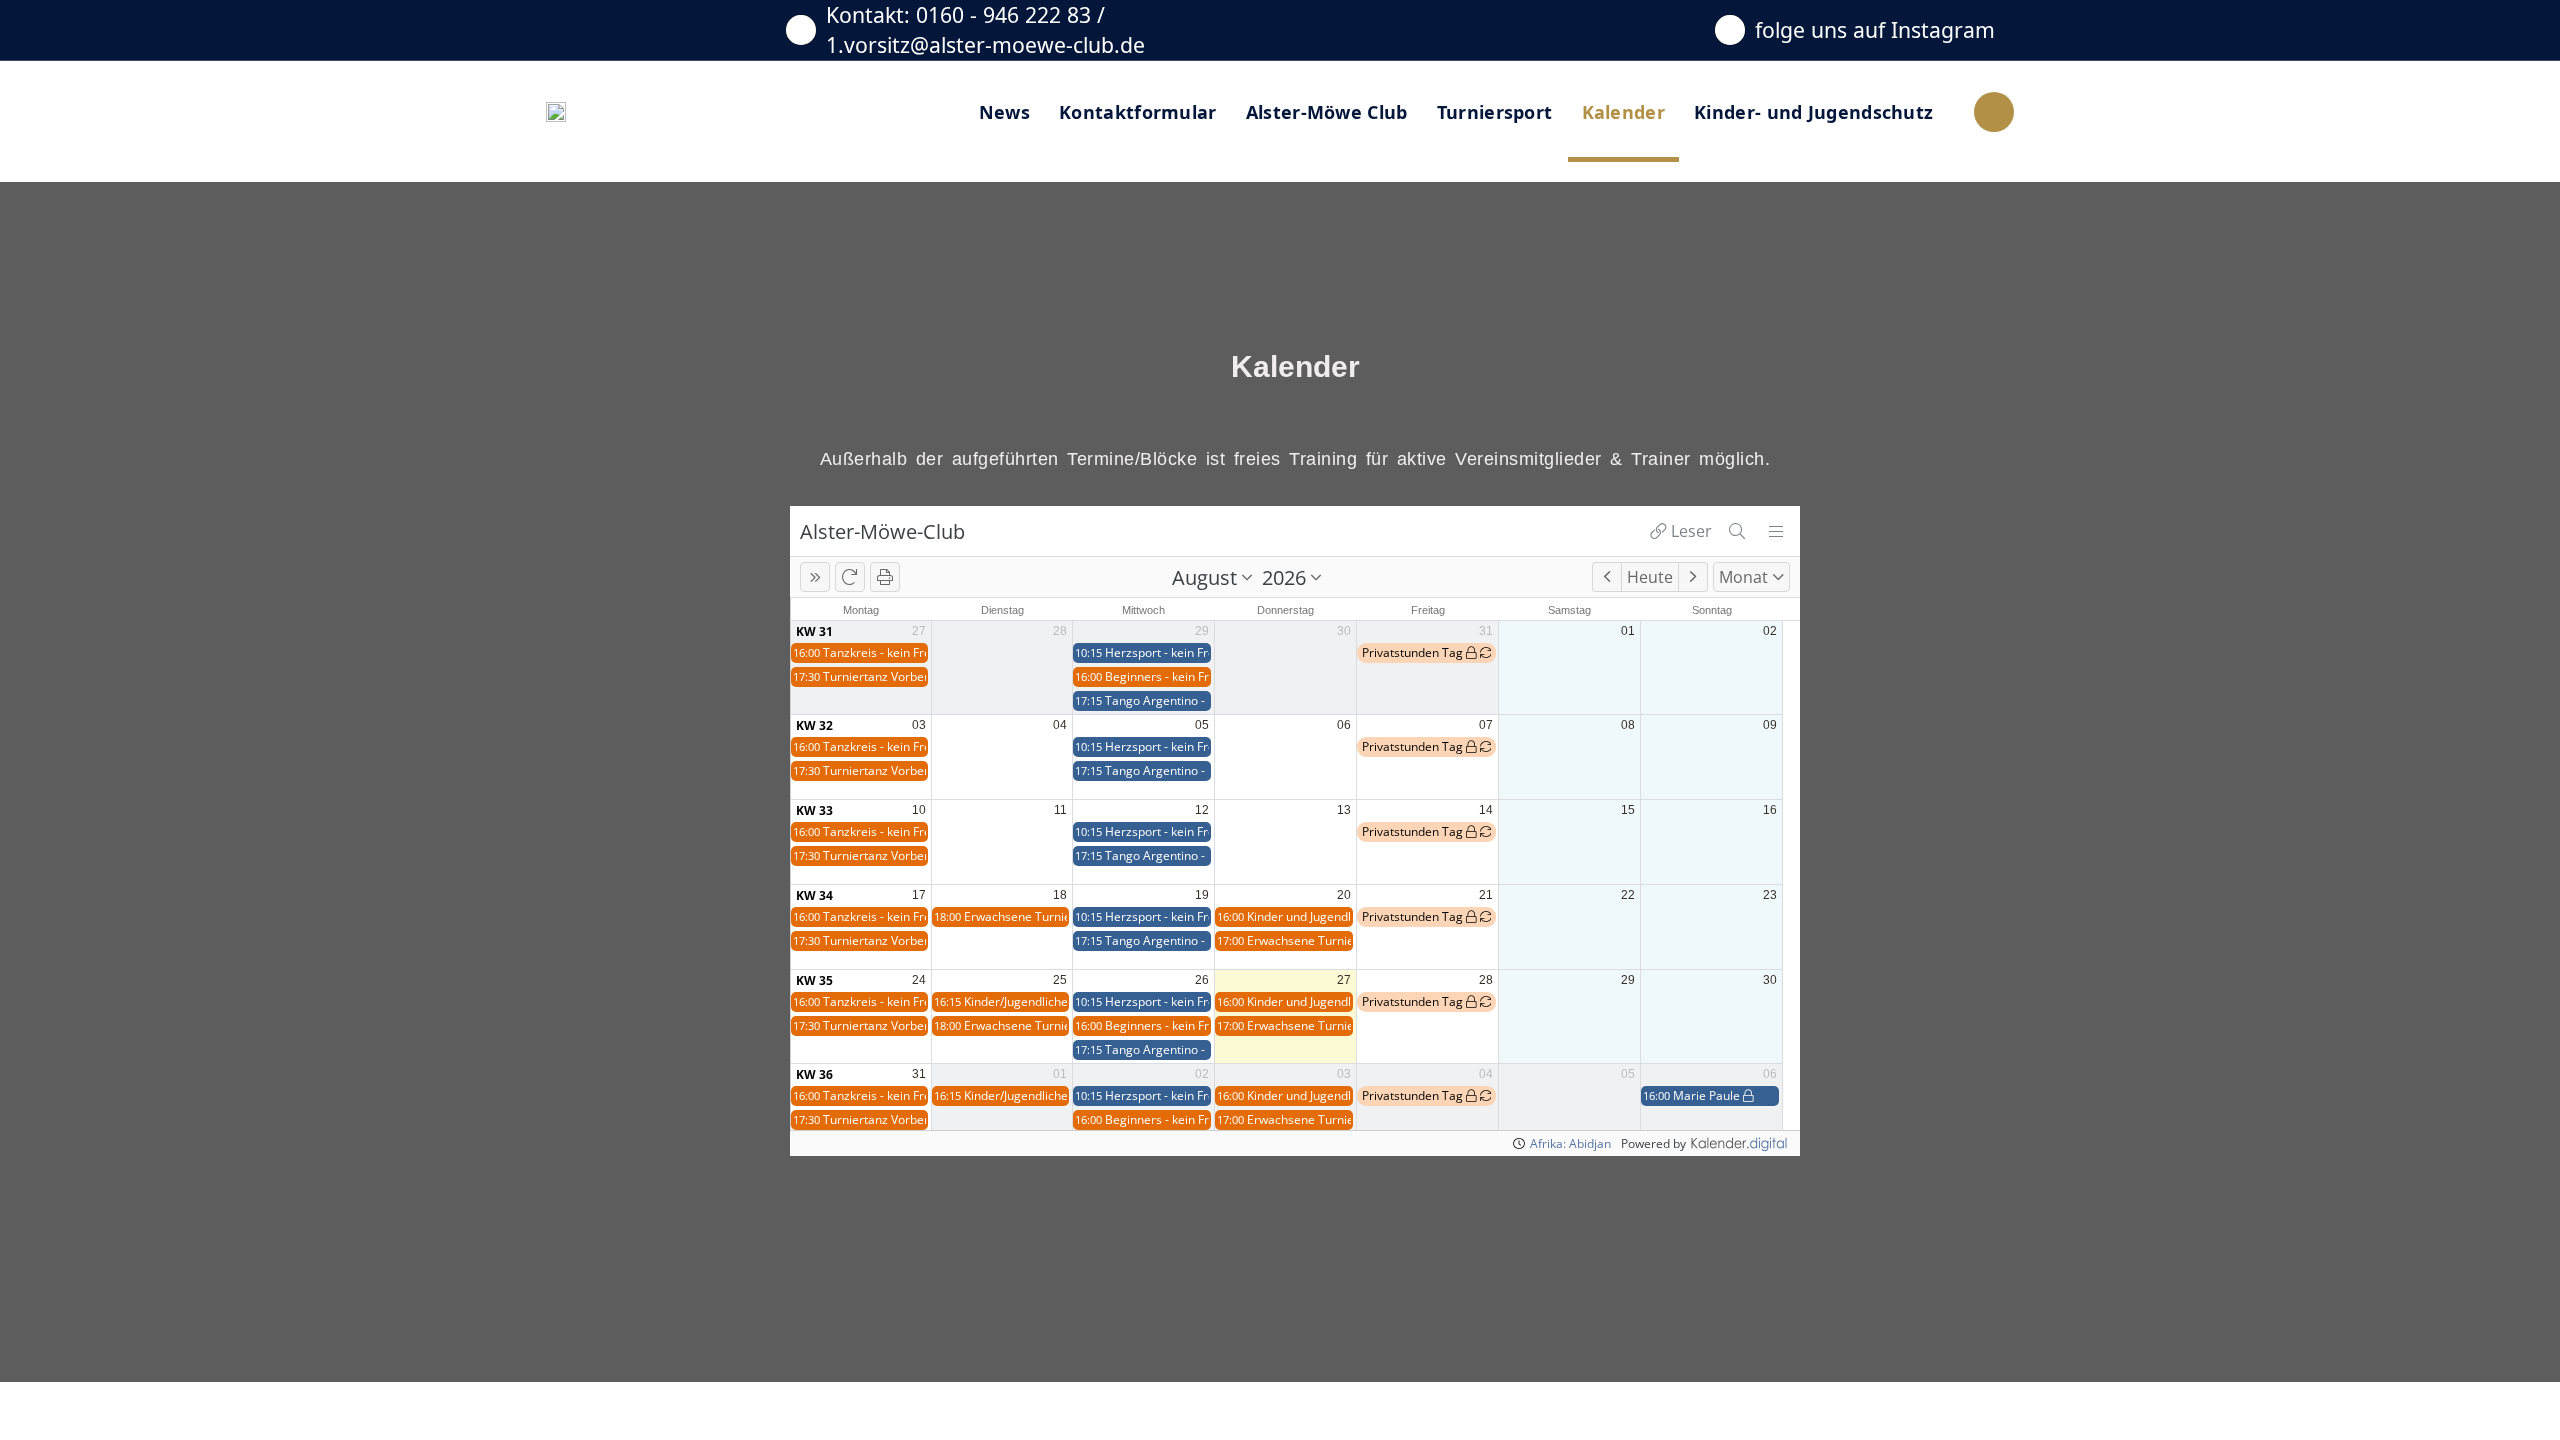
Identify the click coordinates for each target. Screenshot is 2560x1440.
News (1004, 112)
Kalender (1623, 112)
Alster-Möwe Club (1327, 112)
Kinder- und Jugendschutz (1813, 112)
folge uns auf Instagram (1875, 29)
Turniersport (1495, 112)
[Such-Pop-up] (1994, 112)
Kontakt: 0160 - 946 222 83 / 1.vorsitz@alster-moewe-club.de (985, 29)
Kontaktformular (1138, 112)
